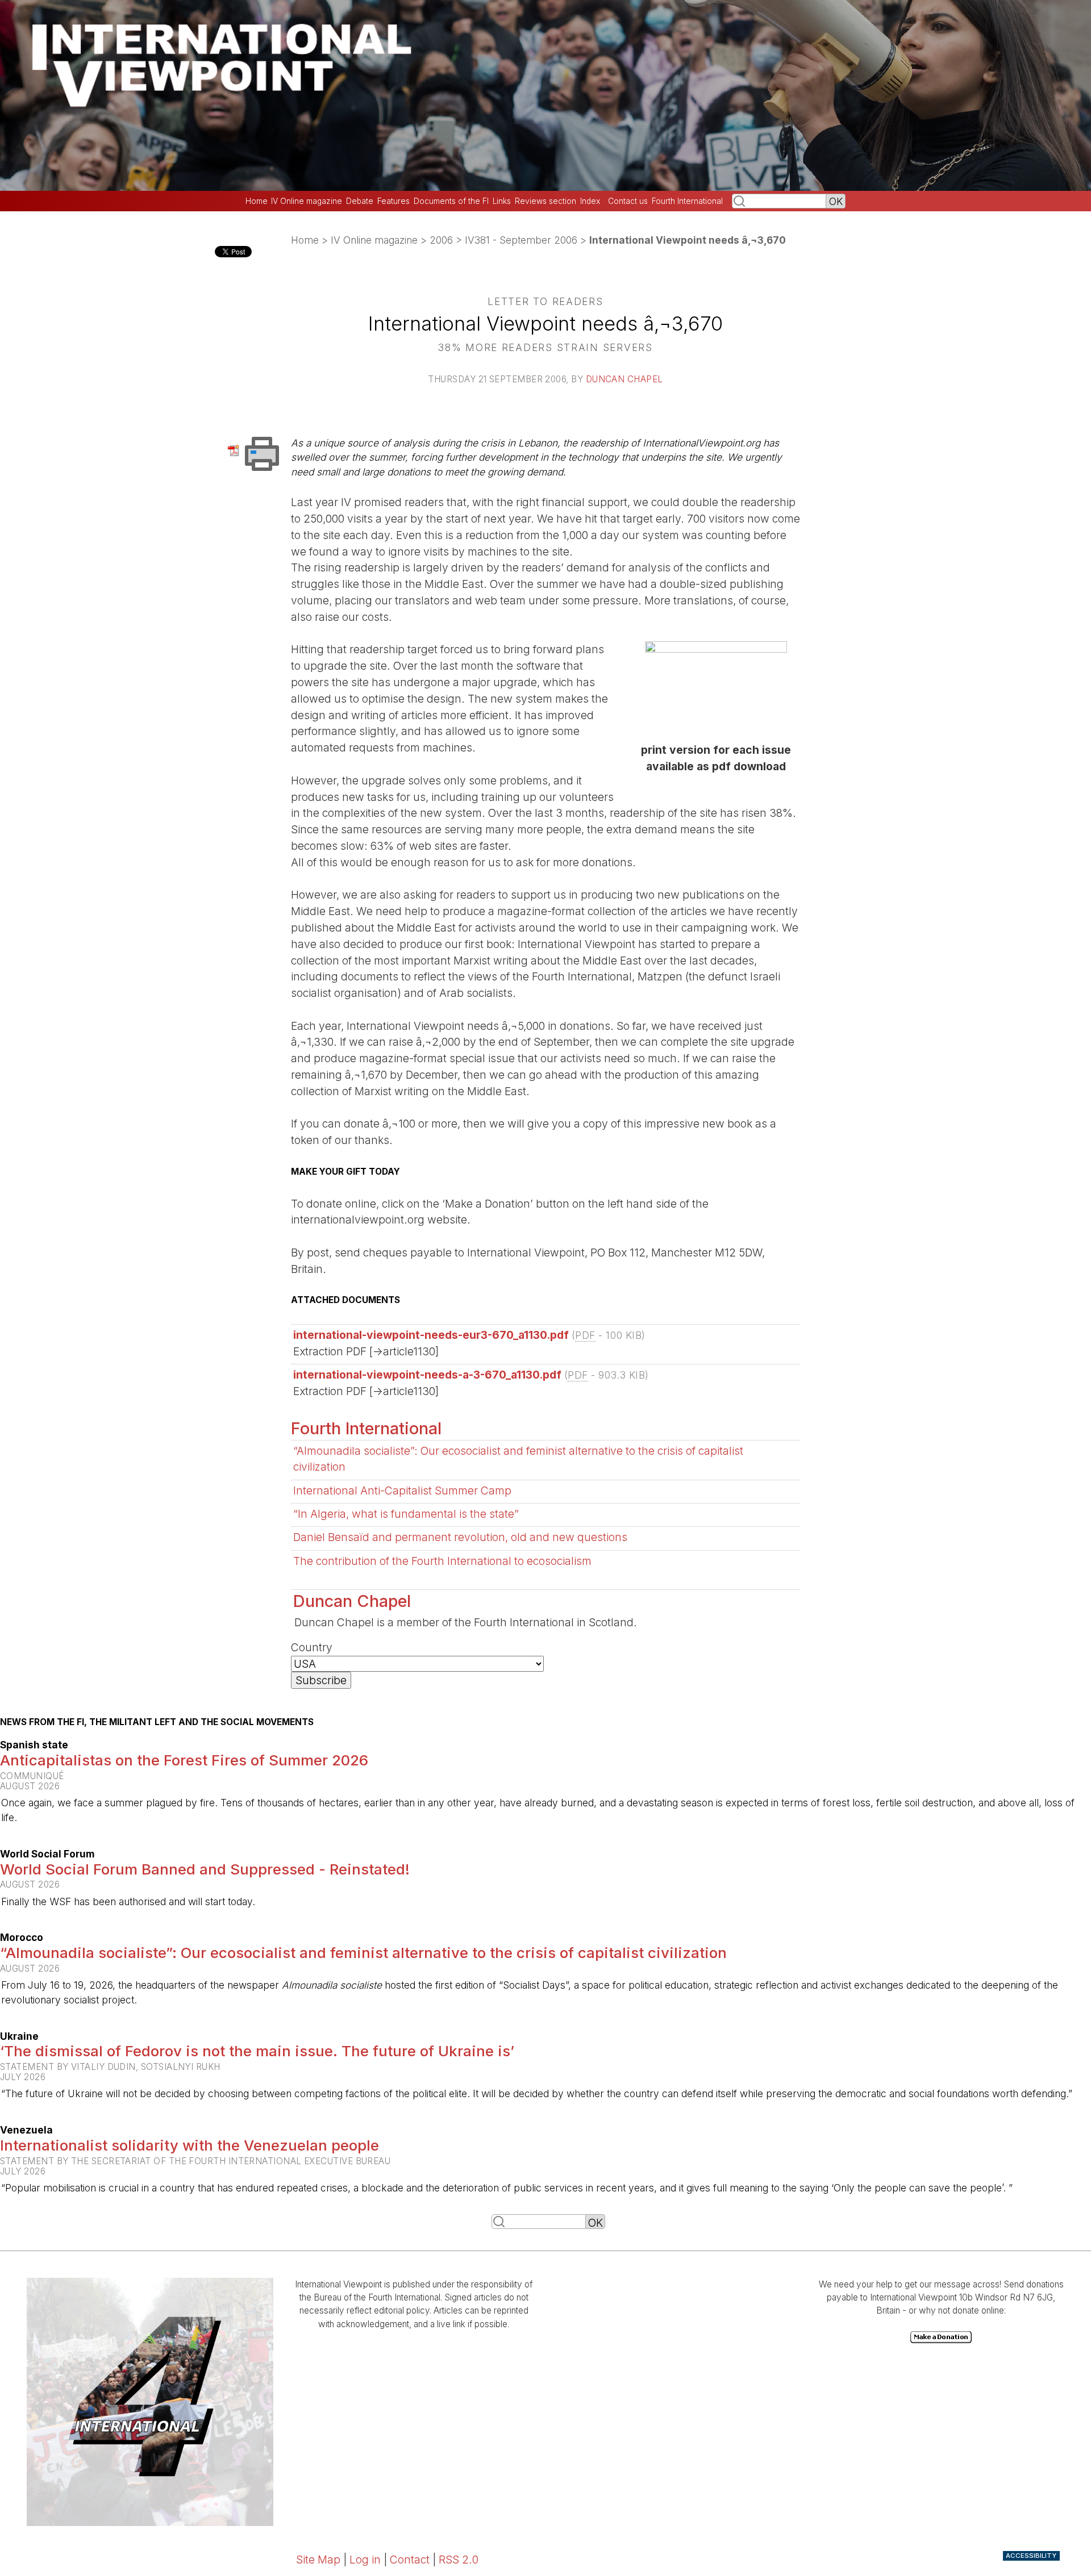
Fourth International (687, 201)
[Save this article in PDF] (236, 450)
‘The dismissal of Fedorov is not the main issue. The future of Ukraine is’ (257, 2051)
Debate (360, 201)
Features (393, 201)
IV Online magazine (307, 201)
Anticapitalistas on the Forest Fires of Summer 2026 (184, 1760)
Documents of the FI (451, 201)
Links (502, 201)
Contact (410, 2560)
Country (312, 1647)
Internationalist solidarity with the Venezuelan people (190, 2145)
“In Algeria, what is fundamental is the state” (406, 1514)
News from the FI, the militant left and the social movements (157, 1722)
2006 (441, 240)
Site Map (318, 2560)
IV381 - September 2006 (521, 240)
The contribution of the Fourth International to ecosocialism (442, 1561)
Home (257, 201)
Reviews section (545, 201)
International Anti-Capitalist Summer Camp (402, 1491)
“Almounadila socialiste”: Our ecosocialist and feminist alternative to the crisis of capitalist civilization (363, 1953)
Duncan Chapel (624, 379)
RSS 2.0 (459, 2560)
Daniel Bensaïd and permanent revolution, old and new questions (460, 1537)
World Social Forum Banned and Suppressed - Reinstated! (205, 1869)
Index (590, 201)
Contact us (628, 201)
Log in (365, 2560)
